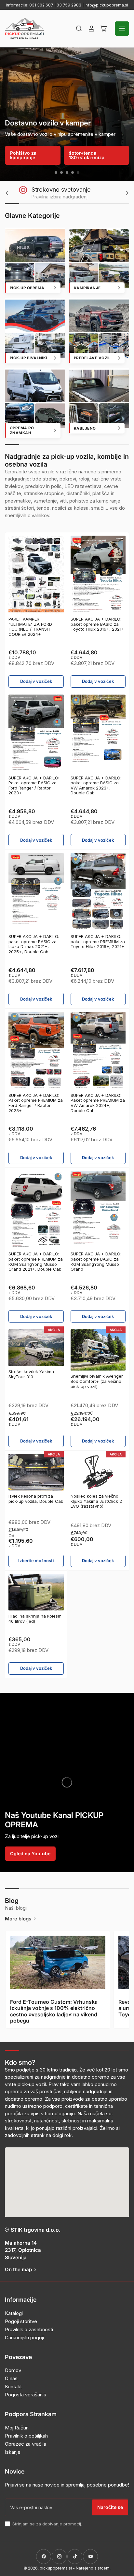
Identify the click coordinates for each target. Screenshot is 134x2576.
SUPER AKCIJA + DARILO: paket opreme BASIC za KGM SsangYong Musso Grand (96, 1261)
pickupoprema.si (56, 2568)
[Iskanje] (79, 29)
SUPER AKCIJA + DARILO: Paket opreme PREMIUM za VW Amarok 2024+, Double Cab (98, 1103)
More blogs (18, 1919)
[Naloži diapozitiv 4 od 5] (73, 172)
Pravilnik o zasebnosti (29, 2329)
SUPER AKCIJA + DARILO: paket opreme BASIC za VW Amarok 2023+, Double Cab (96, 785)
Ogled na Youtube (30, 1853)
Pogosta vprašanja (26, 2395)
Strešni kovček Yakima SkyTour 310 (31, 1374)
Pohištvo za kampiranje (23, 155)
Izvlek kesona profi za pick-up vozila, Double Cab (36, 1499)
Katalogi (14, 2313)
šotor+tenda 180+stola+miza (87, 155)
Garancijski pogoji (24, 2338)
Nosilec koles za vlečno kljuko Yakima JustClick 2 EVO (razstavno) (96, 1501)
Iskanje (13, 2452)
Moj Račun (17, 2428)
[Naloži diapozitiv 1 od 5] (56, 172)
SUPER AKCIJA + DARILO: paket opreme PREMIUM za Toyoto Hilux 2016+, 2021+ (98, 941)
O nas (11, 2378)
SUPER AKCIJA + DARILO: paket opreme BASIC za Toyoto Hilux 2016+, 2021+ (97, 624)
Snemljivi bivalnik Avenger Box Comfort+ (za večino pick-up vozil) (97, 1381)
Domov (13, 2370)
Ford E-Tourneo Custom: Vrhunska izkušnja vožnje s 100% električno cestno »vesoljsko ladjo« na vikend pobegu (54, 2011)
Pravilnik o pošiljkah (26, 2436)
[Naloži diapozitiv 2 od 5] (62, 172)
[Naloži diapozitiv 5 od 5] (78, 172)
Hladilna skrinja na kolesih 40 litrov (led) (35, 1619)
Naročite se (110, 2507)
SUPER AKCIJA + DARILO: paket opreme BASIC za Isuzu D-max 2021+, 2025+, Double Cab (34, 944)
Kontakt (13, 2386)
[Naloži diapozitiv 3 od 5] (67, 172)
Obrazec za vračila (26, 2444)
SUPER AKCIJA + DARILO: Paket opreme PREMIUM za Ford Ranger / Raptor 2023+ (36, 1103)
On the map (18, 2269)
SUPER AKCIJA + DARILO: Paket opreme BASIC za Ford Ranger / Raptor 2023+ (34, 785)
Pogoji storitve (21, 2321)
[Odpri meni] (122, 29)
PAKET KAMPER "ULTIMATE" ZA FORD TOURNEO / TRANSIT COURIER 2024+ (30, 627)
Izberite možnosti (36, 1561)
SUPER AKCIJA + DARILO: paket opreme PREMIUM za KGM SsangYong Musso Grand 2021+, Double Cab (36, 1261)
